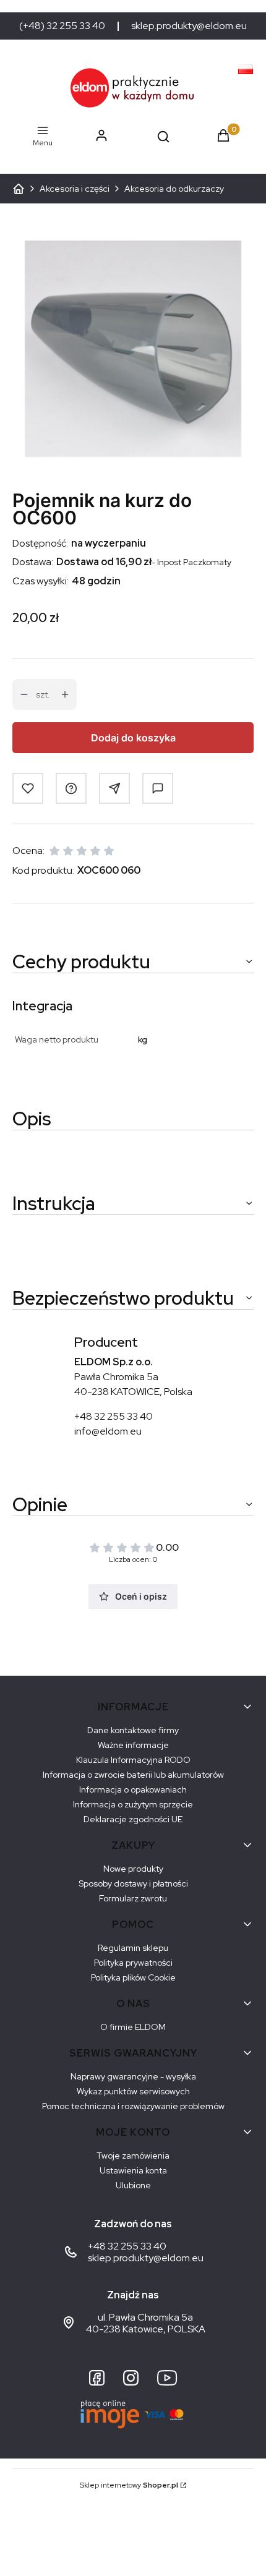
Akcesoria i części (75, 189)
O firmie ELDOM (133, 2027)
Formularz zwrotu (133, 1898)
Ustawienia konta (133, 2170)
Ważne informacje (133, 1745)
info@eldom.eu (108, 1431)
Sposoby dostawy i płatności (133, 1883)
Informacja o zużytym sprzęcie (133, 1804)
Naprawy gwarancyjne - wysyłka (133, 2076)
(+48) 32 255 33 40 (62, 26)
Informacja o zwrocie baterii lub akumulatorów (133, 1775)
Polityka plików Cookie (133, 1977)
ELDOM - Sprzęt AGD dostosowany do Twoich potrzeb (19, 189)
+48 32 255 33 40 (114, 1416)
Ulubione (133, 2185)
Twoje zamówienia (133, 2156)
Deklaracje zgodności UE (133, 1819)
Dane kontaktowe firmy (133, 1730)
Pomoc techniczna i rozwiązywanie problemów (133, 2106)
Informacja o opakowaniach (133, 1789)
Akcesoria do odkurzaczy (174, 189)
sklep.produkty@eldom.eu (189, 26)
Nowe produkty (133, 1869)
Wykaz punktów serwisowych (133, 2091)
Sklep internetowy (129, 2485)
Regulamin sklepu (133, 1948)
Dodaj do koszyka (133, 738)
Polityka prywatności (133, 1963)
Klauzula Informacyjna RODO (133, 1760)
